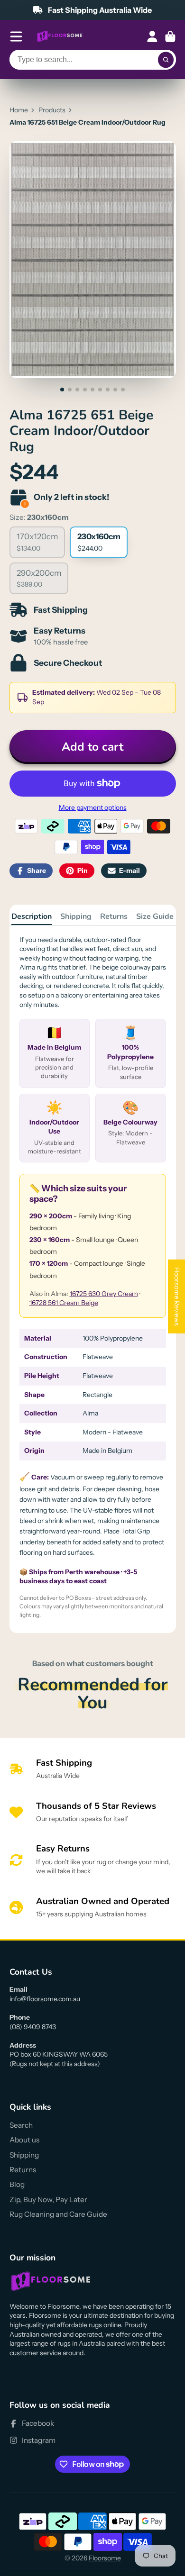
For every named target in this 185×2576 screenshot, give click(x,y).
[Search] (166, 60)
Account (152, 36)
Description (32, 916)
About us (24, 2140)
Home (19, 110)
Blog (17, 2184)
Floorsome (105, 2558)
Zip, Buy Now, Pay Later (48, 2200)
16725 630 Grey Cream (104, 1294)
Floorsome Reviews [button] (177, 1297)
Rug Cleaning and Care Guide (58, 2214)
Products (52, 110)
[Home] (60, 36)
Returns (114, 916)
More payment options (93, 807)
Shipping (76, 916)
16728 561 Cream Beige (64, 1303)
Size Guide (155, 916)
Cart (170, 36)
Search (21, 2125)
